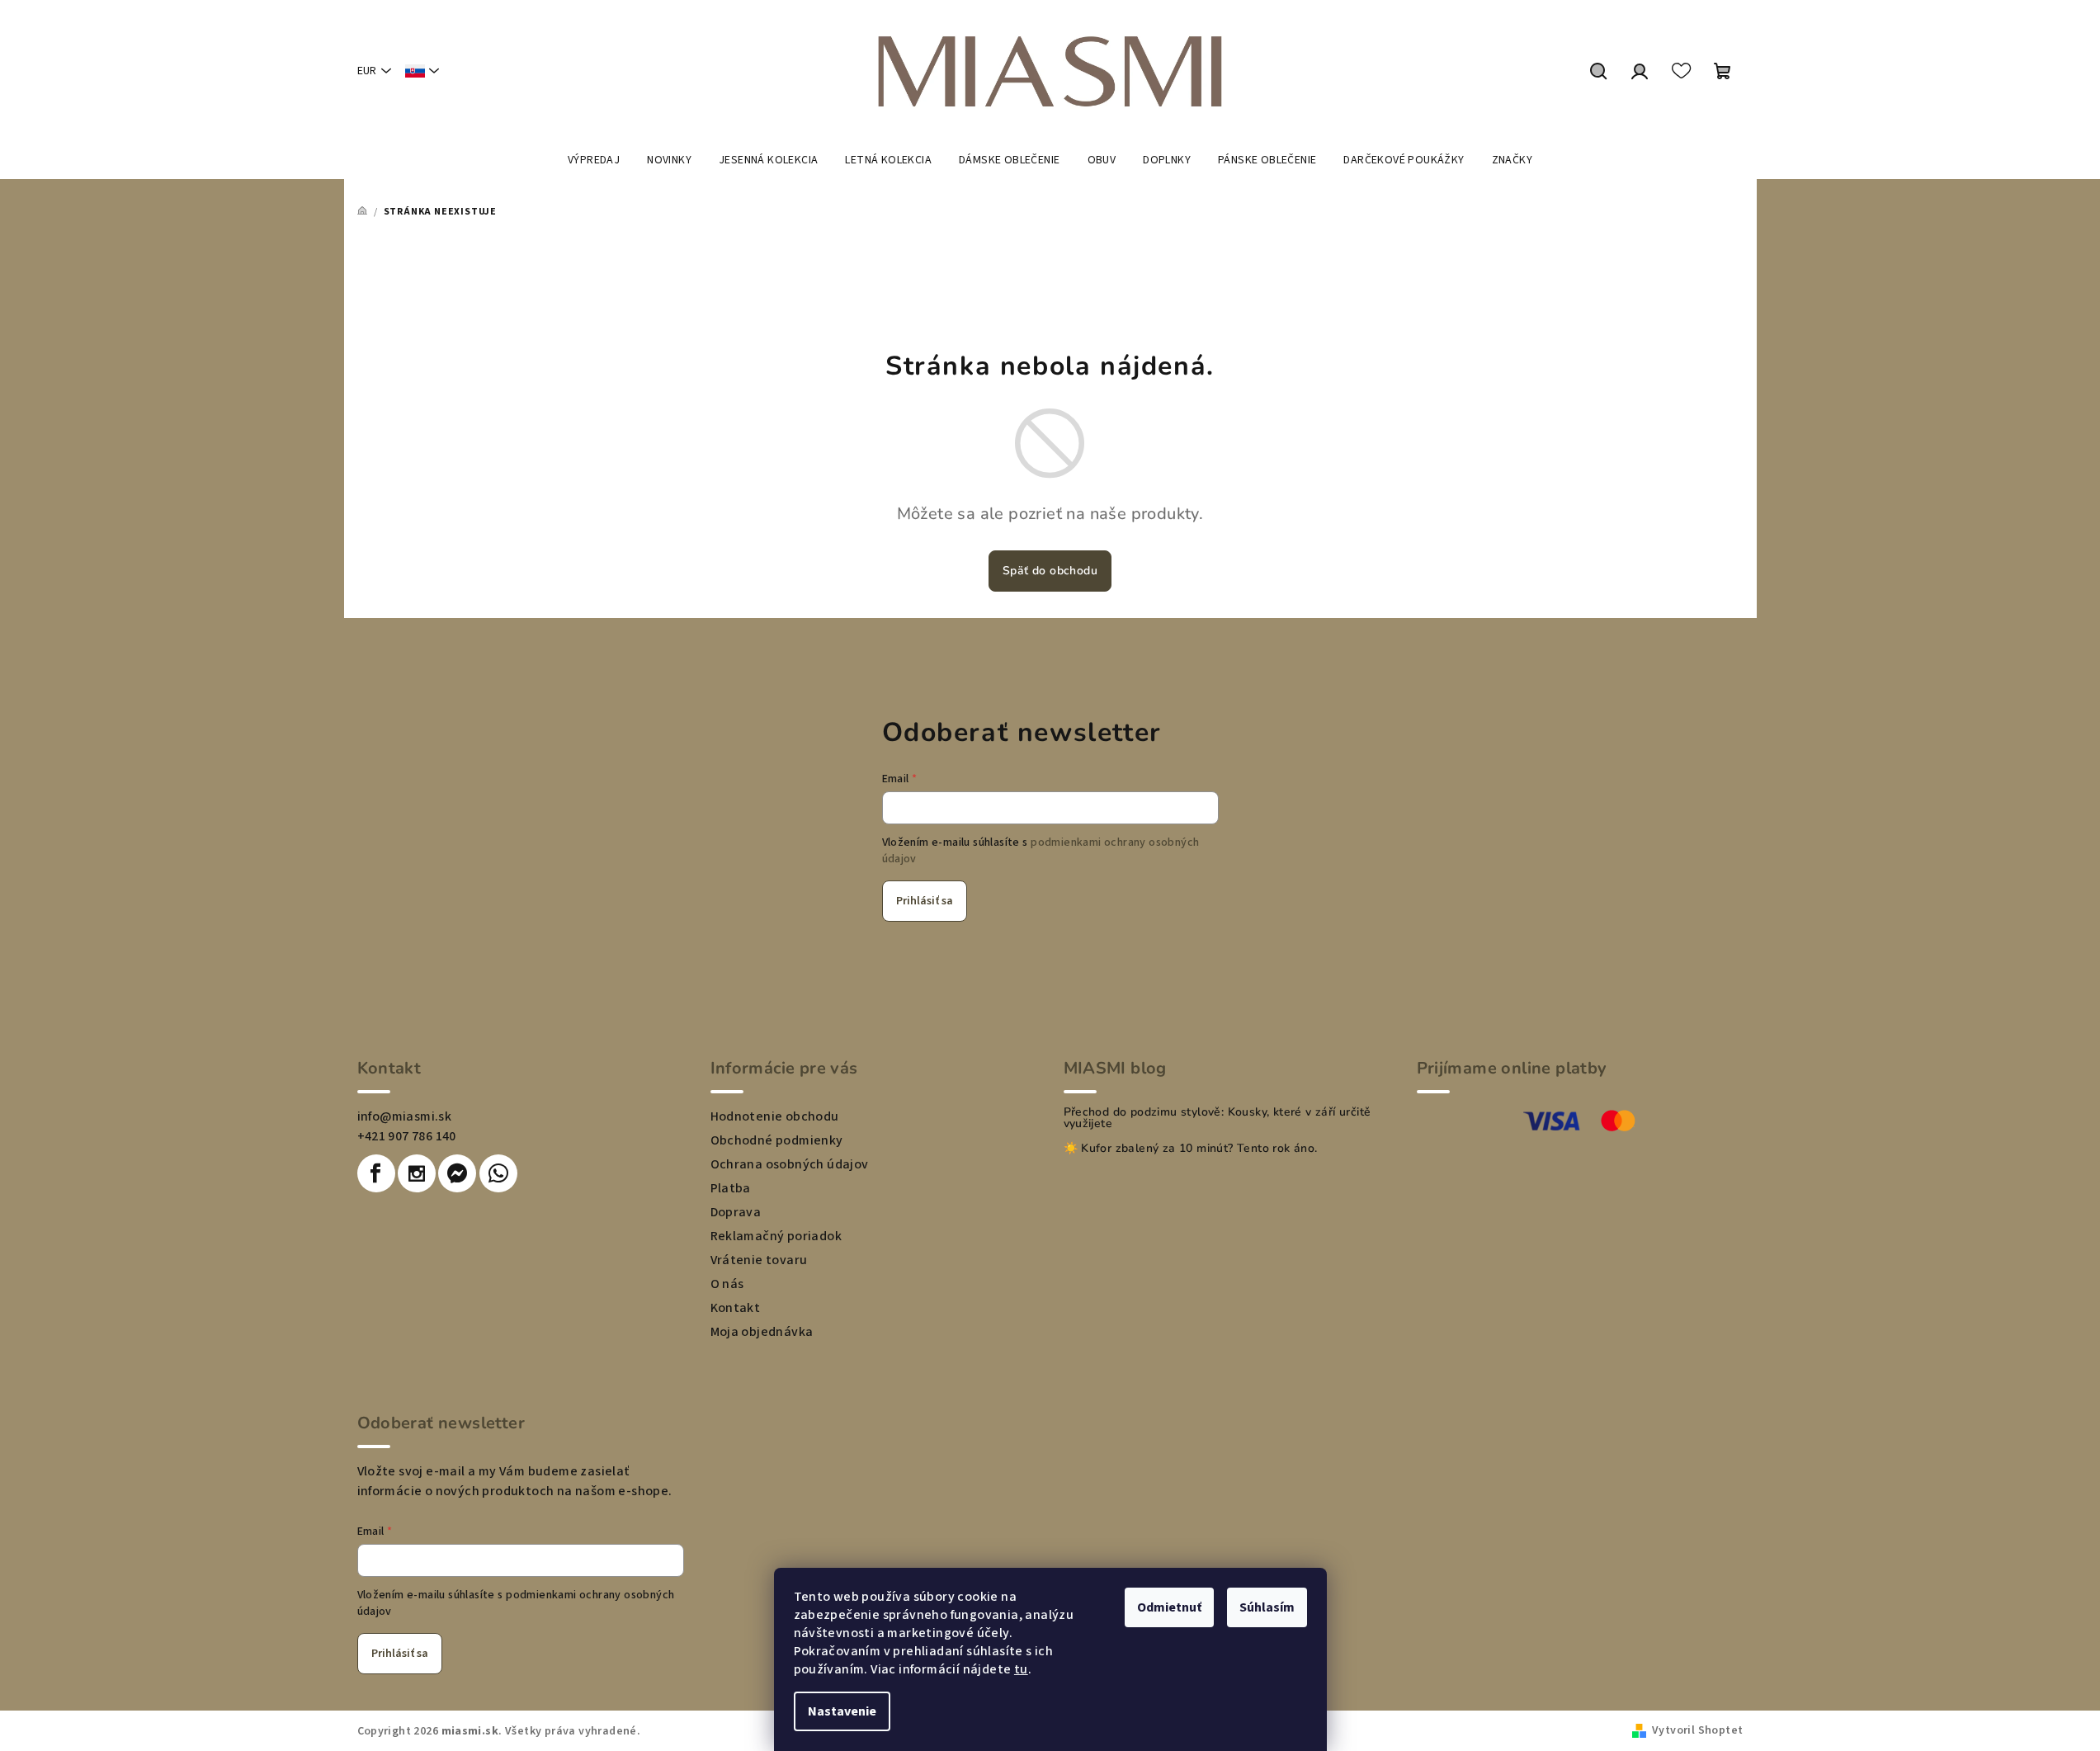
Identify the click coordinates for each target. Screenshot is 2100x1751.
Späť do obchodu (1050, 571)
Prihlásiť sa (925, 901)
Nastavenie (842, 1711)
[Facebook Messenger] (457, 1173)
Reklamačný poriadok (776, 1236)
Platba (731, 1188)
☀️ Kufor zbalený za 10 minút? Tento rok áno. (1191, 1149)
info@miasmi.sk (405, 1116)
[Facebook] (376, 1173)
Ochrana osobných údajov (790, 1164)
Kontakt (736, 1308)
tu (1021, 1669)
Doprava (736, 1212)
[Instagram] (417, 1173)
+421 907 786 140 (407, 1136)
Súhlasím (1267, 1607)
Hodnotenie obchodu (775, 1116)
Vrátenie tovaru (759, 1260)
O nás (727, 1284)
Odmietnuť (1169, 1607)
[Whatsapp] (498, 1173)
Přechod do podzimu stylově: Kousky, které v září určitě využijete (1218, 1118)
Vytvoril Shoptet (1697, 1730)
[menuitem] (594, 160)
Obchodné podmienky (777, 1140)
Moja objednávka (762, 1332)
